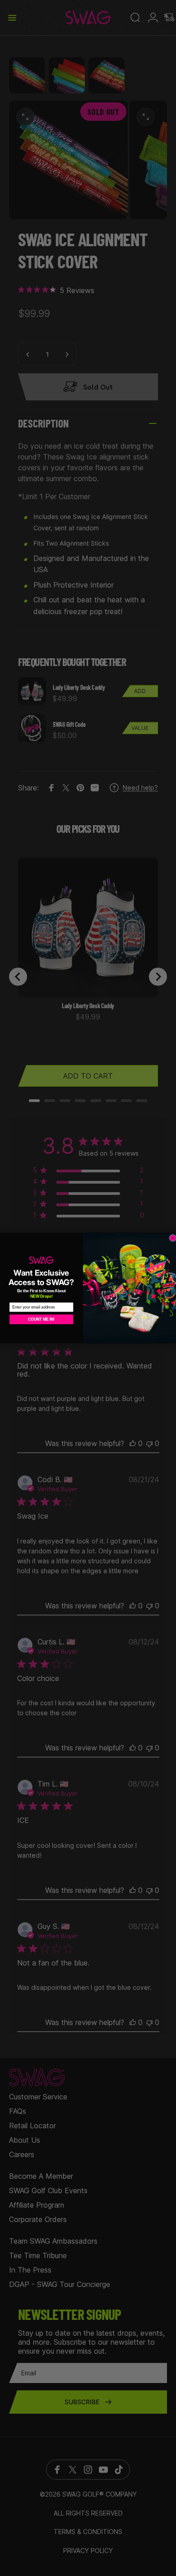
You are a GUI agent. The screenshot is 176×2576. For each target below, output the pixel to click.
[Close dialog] (173, 1238)
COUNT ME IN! (41, 1319)
